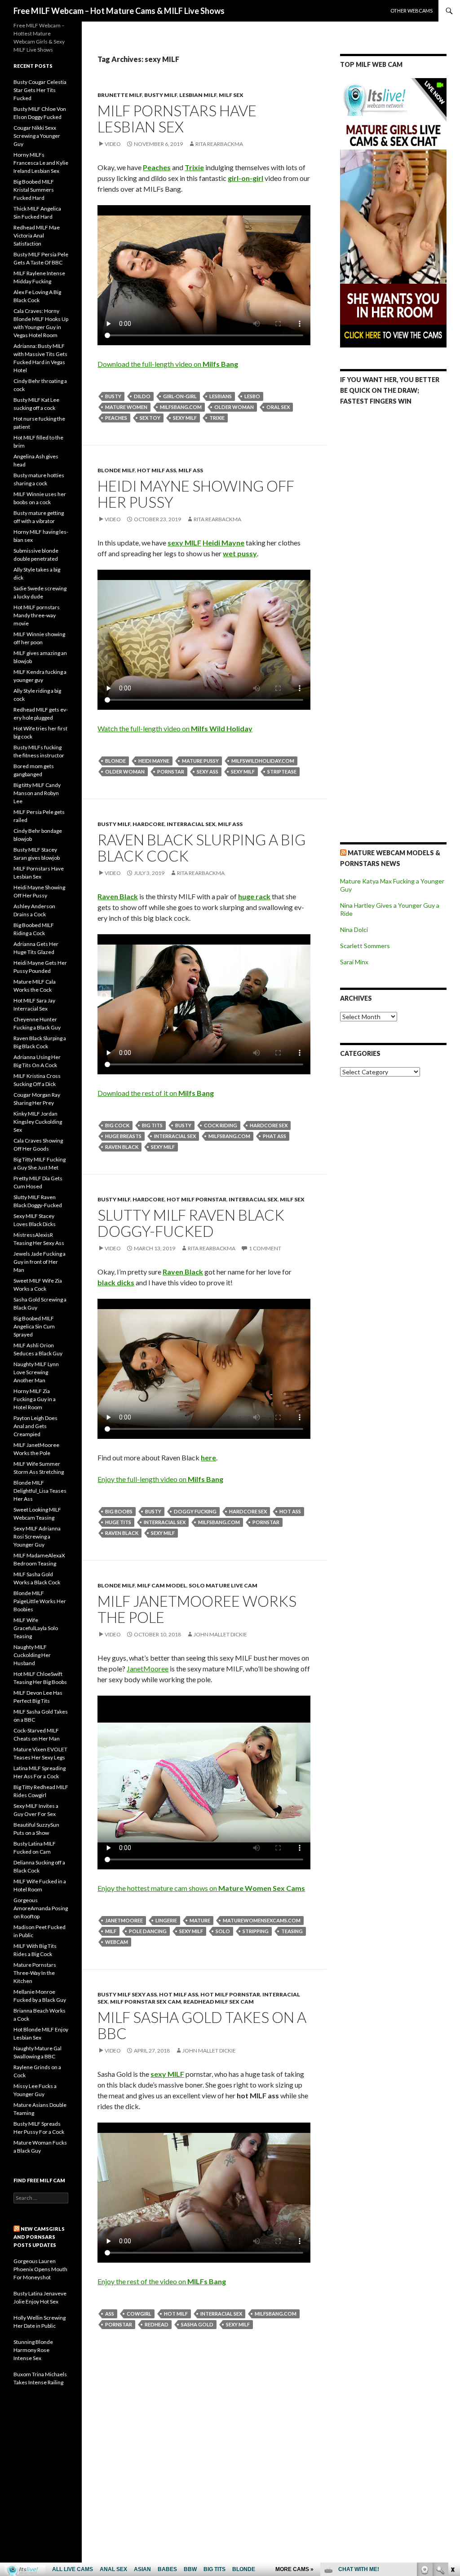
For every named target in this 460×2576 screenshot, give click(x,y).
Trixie (217, 418)
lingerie (166, 1920)
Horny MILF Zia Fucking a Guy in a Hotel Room (35, 1399)
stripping (256, 1931)
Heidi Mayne (154, 761)
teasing (292, 1931)
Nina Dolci (354, 930)
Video (113, 144)
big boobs (119, 1511)
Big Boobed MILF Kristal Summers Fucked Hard (34, 190)
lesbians (221, 396)
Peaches (116, 418)
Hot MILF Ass (157, 470)
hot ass (290, 1511)
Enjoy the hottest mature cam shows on (201, 1888)
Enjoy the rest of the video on (162, 2281)
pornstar (171, 771)
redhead (157, 2324)
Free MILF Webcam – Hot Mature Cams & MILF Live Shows (119, 11)
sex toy (150, 418)
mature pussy (200, 761)
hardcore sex (269, 1125)
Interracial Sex (191, 824)
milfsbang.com (181, 407)
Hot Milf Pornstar (197, 1199)
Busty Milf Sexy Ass (127, 1994)
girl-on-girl (180, 396)
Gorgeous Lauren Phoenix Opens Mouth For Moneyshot (40, 2269)
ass (110, 2314)
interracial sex (175, 1136)
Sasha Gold (197, 2324)
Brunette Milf (120, 95)
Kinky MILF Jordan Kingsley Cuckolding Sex (38, 1122)
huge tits (118, 1522)
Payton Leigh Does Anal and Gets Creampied (35, 1426)
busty (113, 396)
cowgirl (139, 2314)
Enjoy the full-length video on (160, 1479)
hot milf (176, 2314)
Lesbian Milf (198, 95)
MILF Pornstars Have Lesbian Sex (177, 119)
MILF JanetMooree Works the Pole (197, 1609)
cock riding (221, 1125)
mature (200, 1920)
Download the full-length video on (168, 364)
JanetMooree (148, 1668)
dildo (142, 396)
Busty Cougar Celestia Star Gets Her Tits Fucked (40, 90)
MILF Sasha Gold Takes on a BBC (202, 2025)
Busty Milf (161, 95)
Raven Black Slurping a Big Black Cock (201, 848)
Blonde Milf (116, 470)
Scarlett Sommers (365, 946)
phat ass (274, 1136)
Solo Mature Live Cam (223, 1585)
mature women (126, 407)
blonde (115, 761)
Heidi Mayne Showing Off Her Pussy (196, 494)
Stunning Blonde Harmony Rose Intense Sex (33, 2350)
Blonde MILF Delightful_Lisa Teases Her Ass (40, 1491)
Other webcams (411, 11)
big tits (152, 1125)
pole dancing (148, 1931)
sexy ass (208, 771)
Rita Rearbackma (219, 144)
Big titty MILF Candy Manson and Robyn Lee (37, 793)
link (452, 2436)
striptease (282, 771)
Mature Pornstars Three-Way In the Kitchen (35, 1973)
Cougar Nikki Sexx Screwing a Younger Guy (37, 136)
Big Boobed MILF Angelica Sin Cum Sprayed (34, 1326)
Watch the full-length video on (175, 728)
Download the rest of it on (156, 1093)
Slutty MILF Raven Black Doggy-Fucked (191, 1223)
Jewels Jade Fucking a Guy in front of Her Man (40, 1262)
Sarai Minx (354, 962)
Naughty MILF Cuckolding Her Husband (32, 1655)
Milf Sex (231, 95)
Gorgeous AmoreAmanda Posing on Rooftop (41, 1908)
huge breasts (123, 1136)
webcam (117, 1942)
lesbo (252, 396)
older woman (234, 407)
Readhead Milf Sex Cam (219, 2002)
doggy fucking (195, 1511)
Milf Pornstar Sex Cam (146, 2002)
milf (111, 1931)
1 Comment (265, 1248)
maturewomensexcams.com (262, 1920)
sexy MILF (185, 418)
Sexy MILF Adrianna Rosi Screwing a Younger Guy (37, 1536)
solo (223, 1931)
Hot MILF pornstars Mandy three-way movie (37, 615)
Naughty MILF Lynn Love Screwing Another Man (36, 1372)
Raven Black (122, 1147)
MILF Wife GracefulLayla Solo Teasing (36, 1628)
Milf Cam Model (162, 1585)
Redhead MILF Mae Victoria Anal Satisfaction (37, 235)
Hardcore (148, 824)
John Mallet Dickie (220, 1634)
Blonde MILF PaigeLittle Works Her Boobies (40, 1601)
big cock (117, 1125)
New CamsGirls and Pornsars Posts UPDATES (39, 2237)
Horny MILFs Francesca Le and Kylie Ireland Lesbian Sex (41, 163)
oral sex (278, 407)
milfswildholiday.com (263, 761)
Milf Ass (191, 470)
